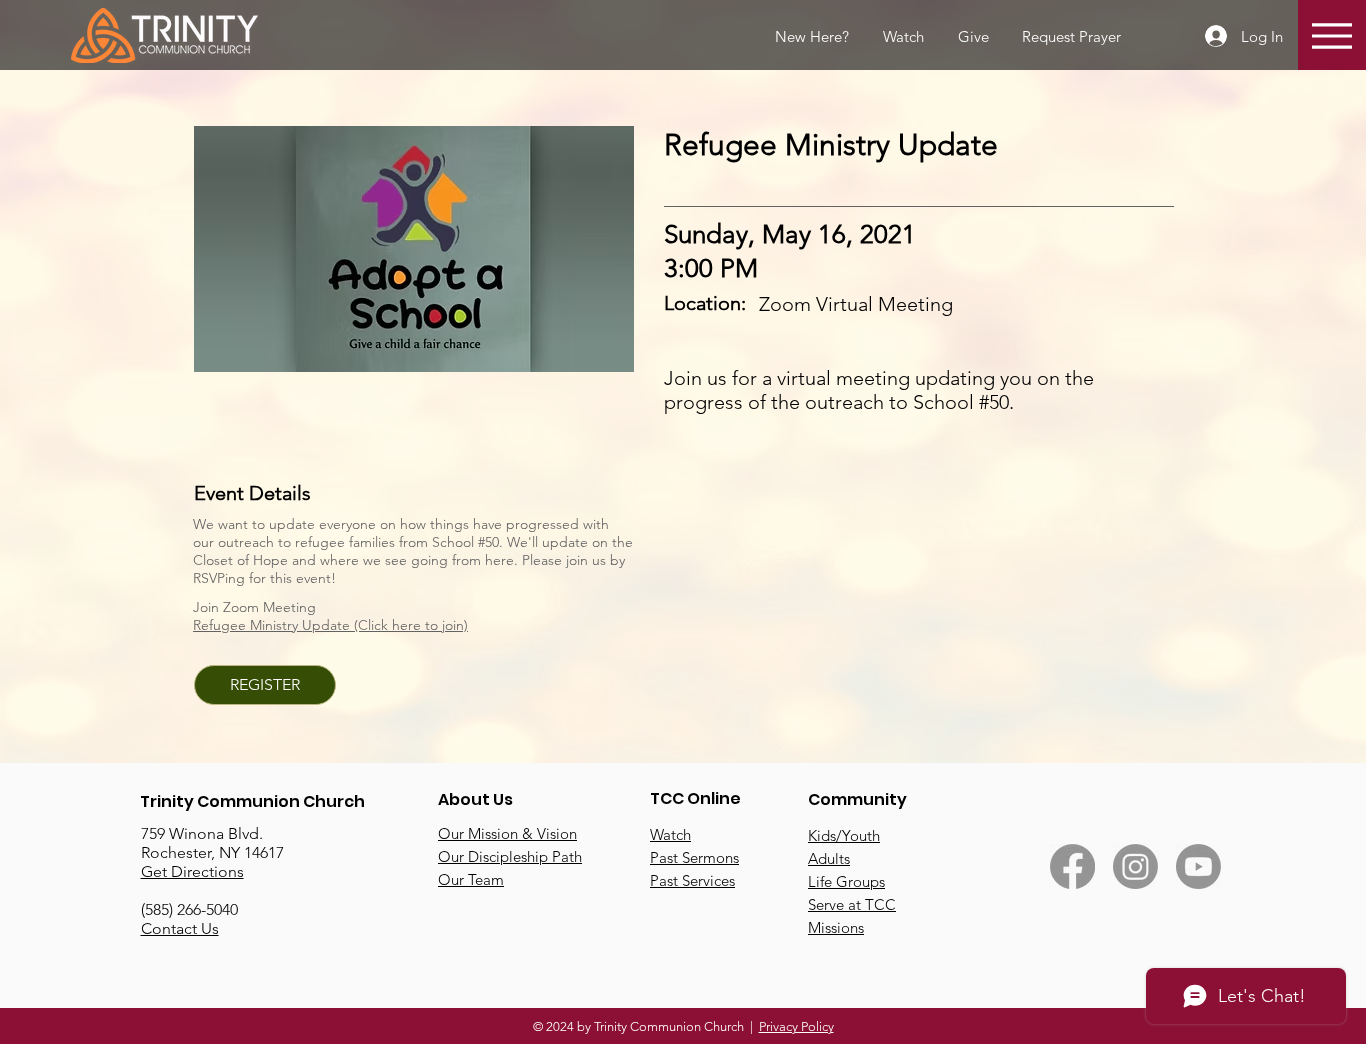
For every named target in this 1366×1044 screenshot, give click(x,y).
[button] (1070, 37)
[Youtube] (1198, 866)
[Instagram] (1135, 866)
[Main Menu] (1331, 35)
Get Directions (192, 871)
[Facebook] (1072, 866)
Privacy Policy (796, 1026)
